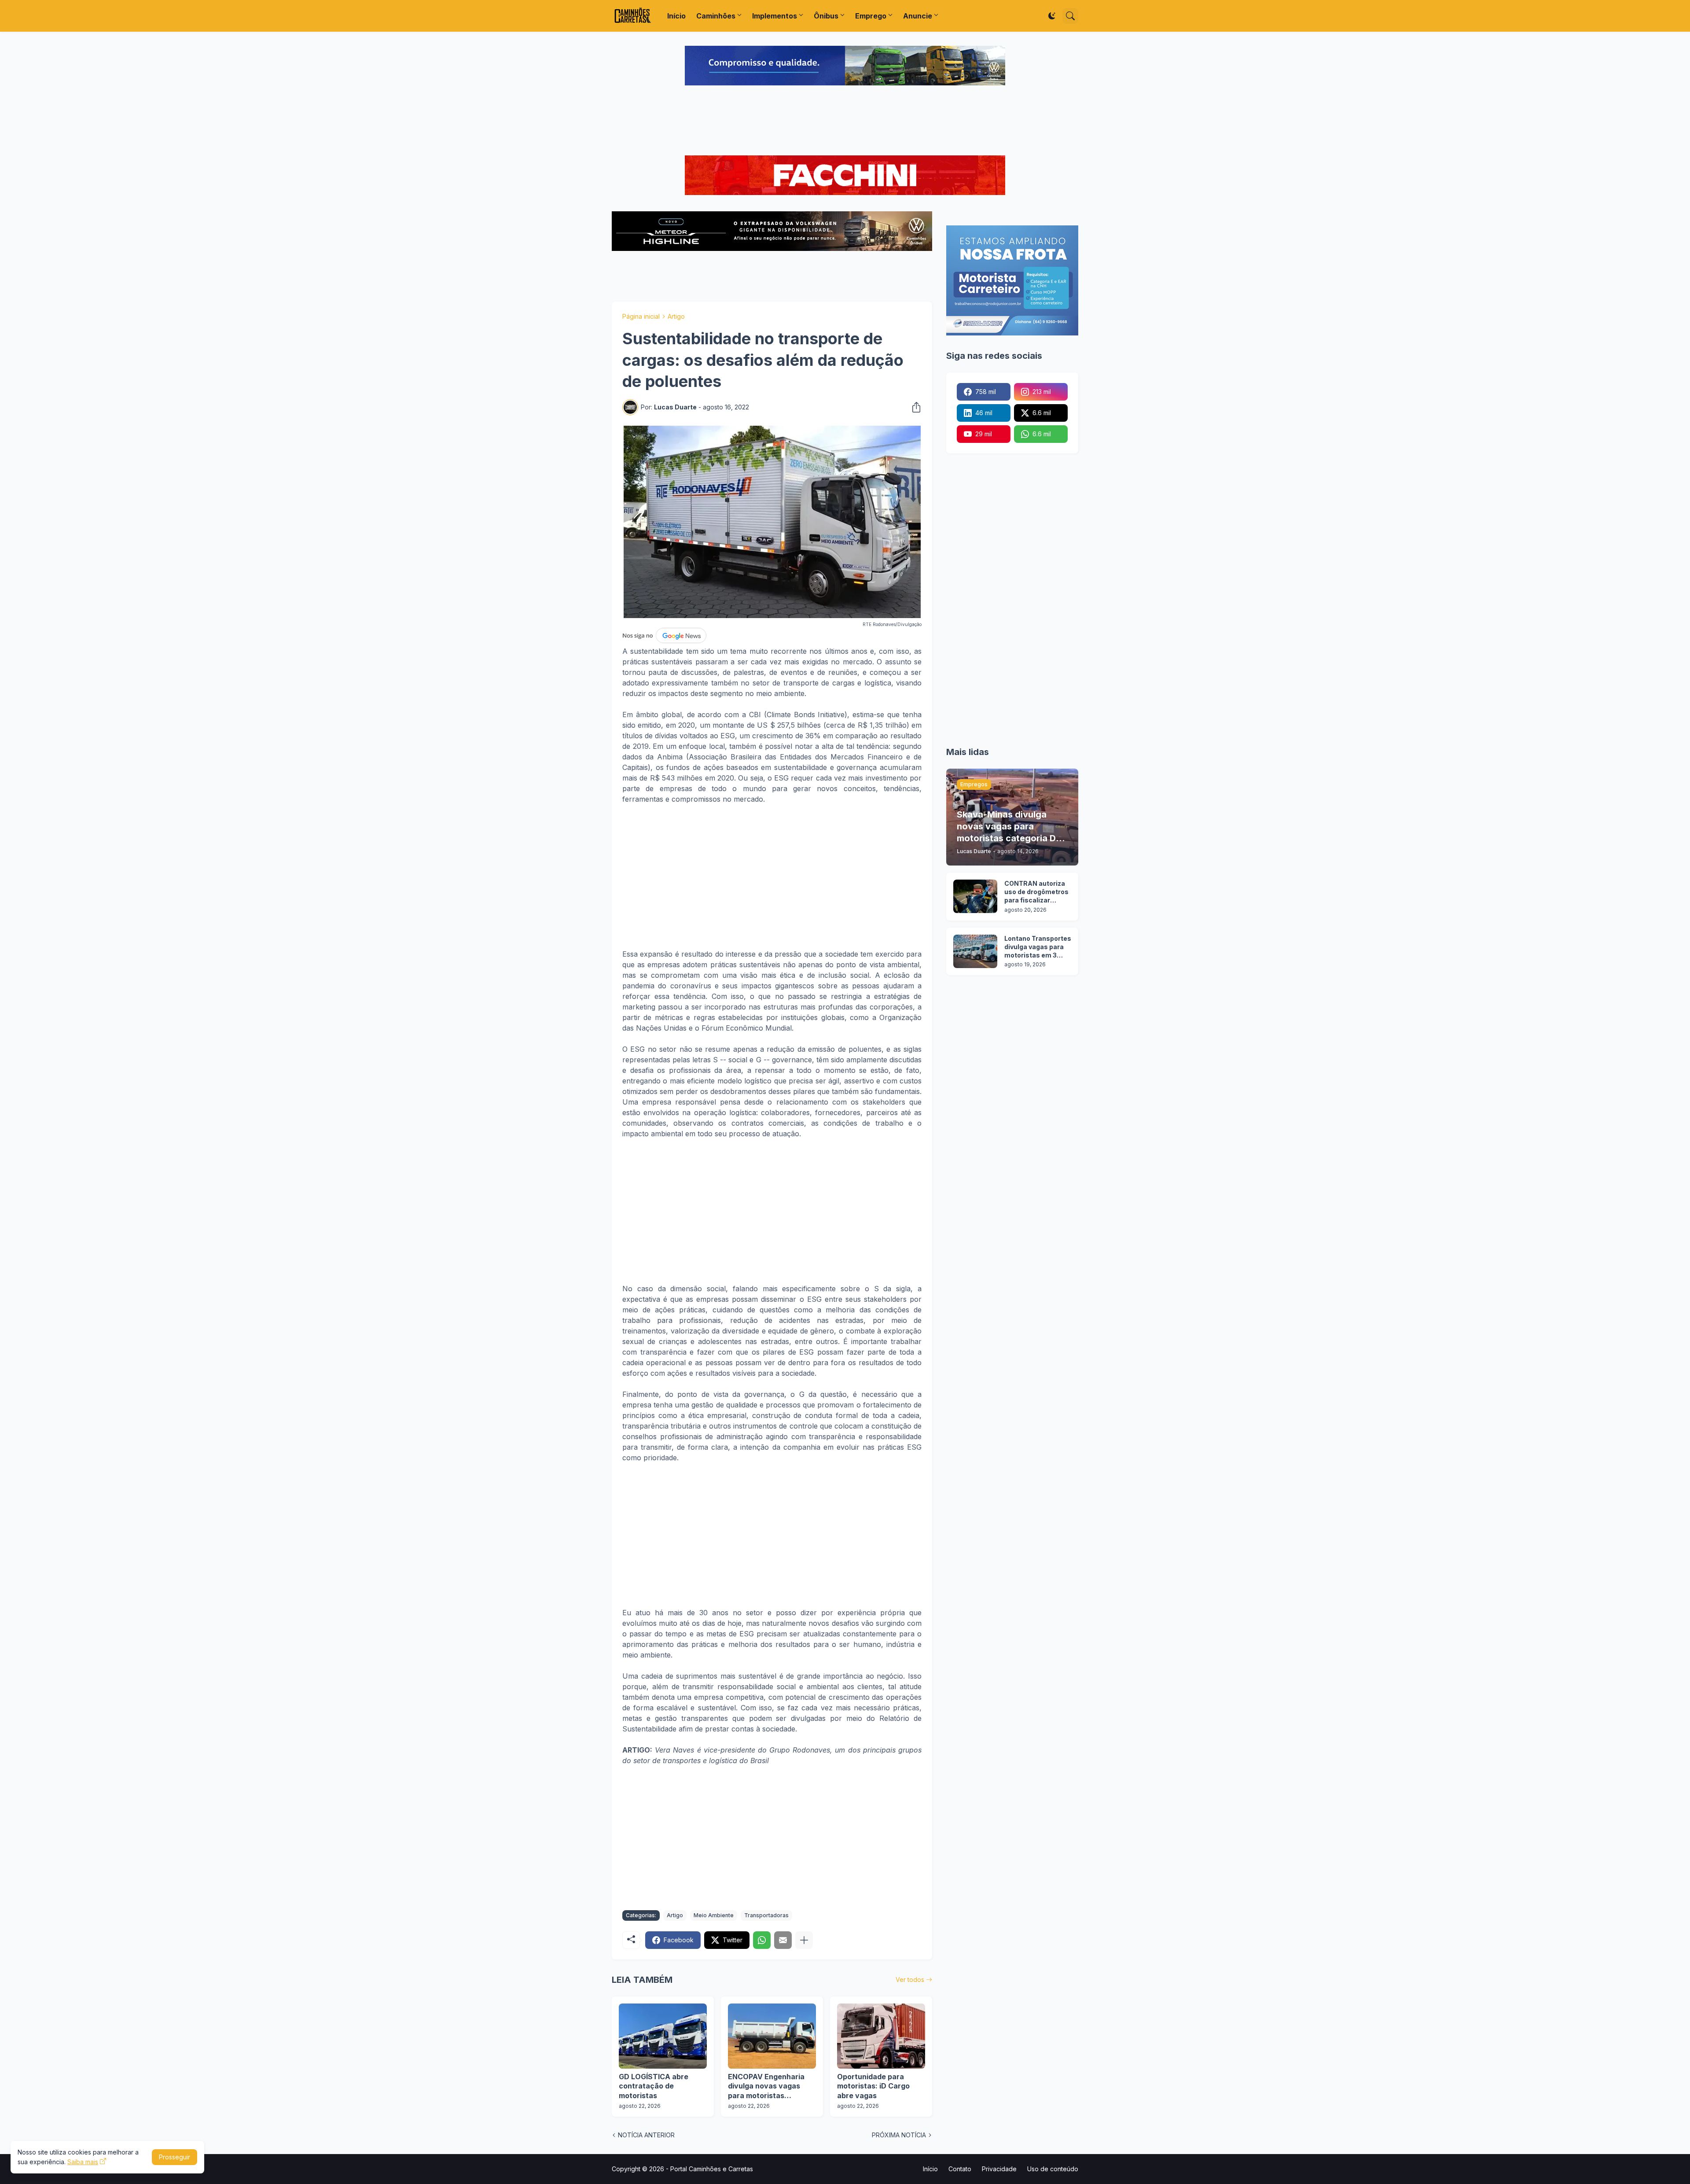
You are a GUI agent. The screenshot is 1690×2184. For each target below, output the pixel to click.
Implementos (775, 16)
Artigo (676, 316)
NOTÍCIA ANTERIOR (646, 2135)
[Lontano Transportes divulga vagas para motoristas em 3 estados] (975, 951)
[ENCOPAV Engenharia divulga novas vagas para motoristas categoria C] (772, 2036)
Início (676, 16)
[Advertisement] (845, 122)
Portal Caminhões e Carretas (712, 2169)
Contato (960, 2169)
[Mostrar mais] (804, 1940)
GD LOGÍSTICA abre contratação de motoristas (654, 2086)
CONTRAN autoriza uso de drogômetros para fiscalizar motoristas (1036, 892)
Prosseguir (175, 2157)
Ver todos (910, 1980)
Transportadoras (766, 1915)
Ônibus (826, 16)
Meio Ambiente (714, 1915)
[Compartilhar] (914, 407)
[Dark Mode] (1052, 16)
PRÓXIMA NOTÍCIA (899, 2135)
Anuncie (918, 16)
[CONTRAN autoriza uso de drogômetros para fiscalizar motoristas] (975, 896)
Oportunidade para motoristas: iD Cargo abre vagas (873, 2086)
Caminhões (716, 16)
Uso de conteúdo (1053, 2169)
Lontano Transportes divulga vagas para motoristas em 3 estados (1038, 947)
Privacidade (999, 2169)
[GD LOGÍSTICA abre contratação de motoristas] (663, 2036)
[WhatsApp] (762, 1940)
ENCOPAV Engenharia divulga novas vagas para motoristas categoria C (766, 2086)
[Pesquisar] (1070, 16)
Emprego (871, 16)
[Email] (783, 1940)
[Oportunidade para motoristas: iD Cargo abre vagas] (881, 2036)
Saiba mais (83, 2162)
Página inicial (641, 316)
